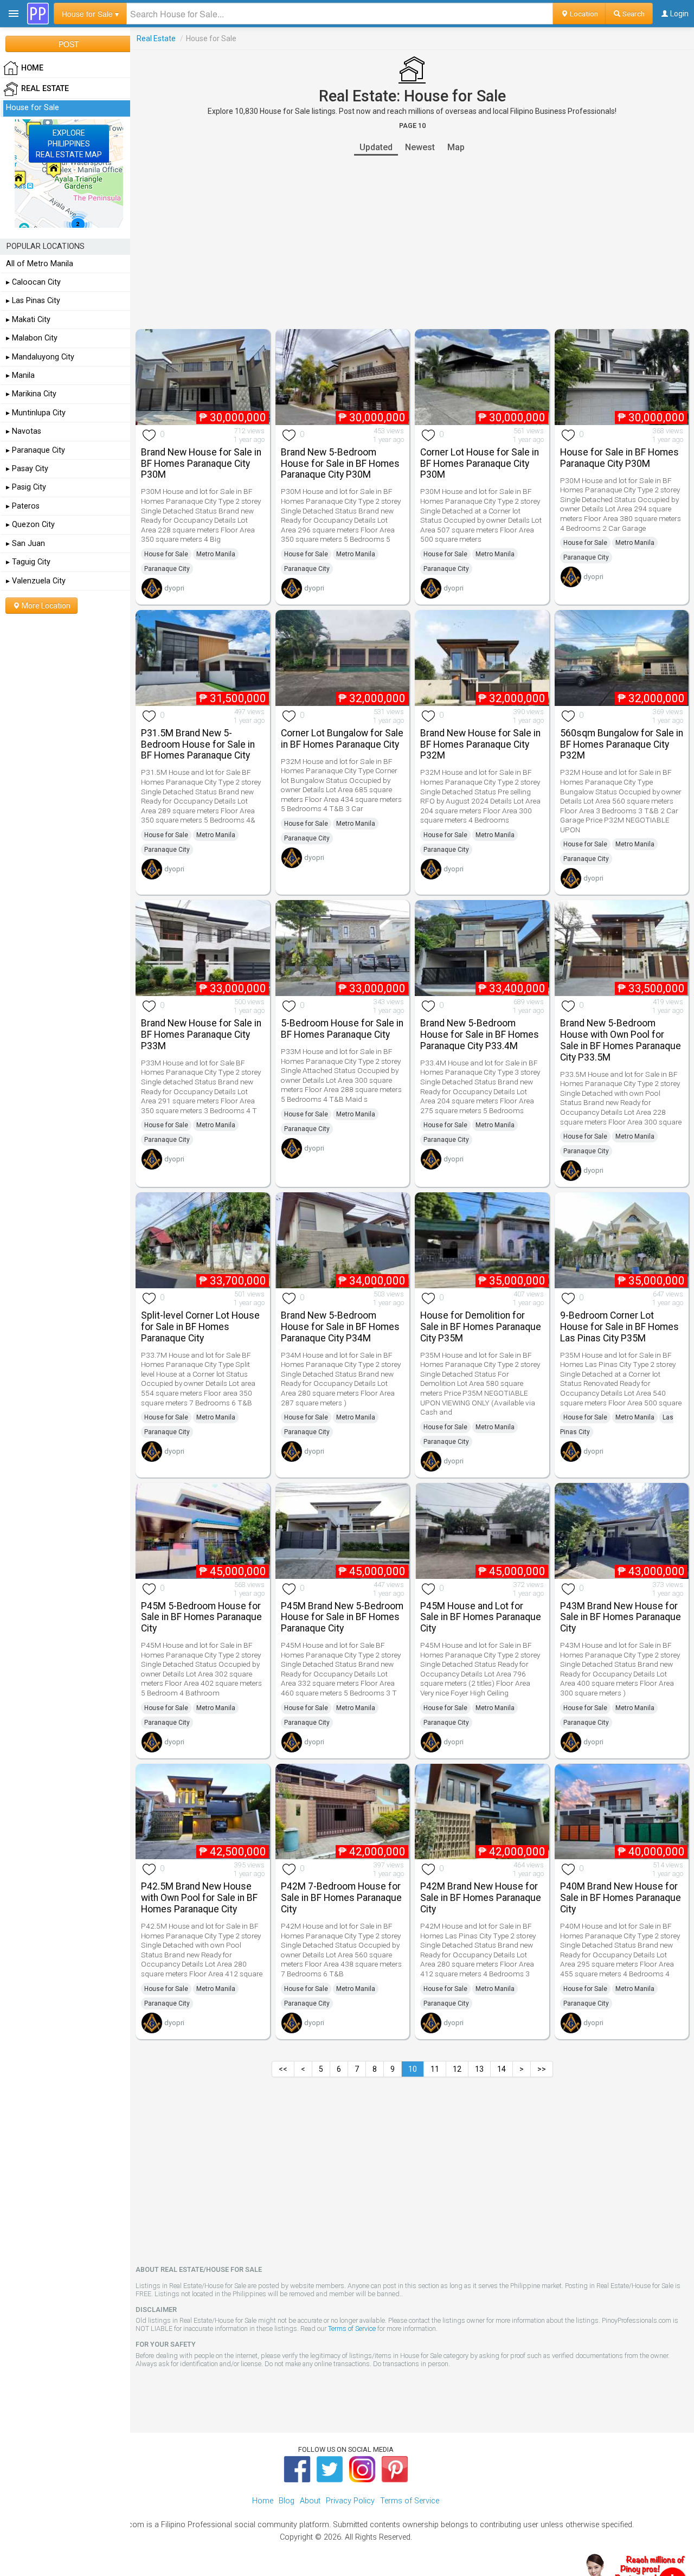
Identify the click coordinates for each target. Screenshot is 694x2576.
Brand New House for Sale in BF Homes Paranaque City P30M (201, 464)
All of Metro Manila (40, 264)
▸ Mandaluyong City (40, 357)
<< (283, 2069)
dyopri (174, 588)
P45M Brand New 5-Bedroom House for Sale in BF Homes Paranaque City (342, 1617)
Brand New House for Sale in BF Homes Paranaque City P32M (480, 744)
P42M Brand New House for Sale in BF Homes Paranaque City (481, 1898)
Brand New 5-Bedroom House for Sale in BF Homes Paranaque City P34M (340, 1327)
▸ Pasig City (26, 487)
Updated (376, 147)
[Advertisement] (412, 242)
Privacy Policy (350, 2501)
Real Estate (156, 38)
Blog (287, 2501)
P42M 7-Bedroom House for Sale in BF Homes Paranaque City (341, 1898)
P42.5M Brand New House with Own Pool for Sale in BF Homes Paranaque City (199, 1898)
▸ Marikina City (31, 394)
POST (69, 44)
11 (435, 2069)
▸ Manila (20, 375)
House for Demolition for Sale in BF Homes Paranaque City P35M (481, 1327)
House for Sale (166, 554)
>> (542, 2069)
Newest (420, 147)
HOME (32, 68)
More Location (45, 606)
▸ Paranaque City (36, 450)
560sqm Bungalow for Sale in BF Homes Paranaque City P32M (622, 744)
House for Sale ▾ (90, 14)
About (310, 2501)
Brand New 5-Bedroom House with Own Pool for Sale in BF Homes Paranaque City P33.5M (621, 1040)
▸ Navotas (24, 431)
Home (263, 2501)
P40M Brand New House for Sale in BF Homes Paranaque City (621, 1898)
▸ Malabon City (32, 338)
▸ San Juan (25, 544)
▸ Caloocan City (33, 282)
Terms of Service (352, 2328)
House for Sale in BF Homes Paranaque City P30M (619, 458)
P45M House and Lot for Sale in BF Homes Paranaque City (481, 1617)
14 (502, 2069)
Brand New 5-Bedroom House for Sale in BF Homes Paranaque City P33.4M (480, 1035)
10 (413, 2069)
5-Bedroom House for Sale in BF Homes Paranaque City (342, 1029)
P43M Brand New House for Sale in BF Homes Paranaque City (621, 1617)
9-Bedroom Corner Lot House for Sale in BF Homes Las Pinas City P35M (619, 1327)
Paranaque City (167, 569)
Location (583, 14)
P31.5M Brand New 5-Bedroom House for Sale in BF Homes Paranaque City (198, 744)
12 (457, 2069)
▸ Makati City (28, 320)
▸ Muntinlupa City (36, 413)
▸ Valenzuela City (36, 581)
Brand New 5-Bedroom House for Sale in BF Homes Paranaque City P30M (340, 464)
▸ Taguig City (28, 562)
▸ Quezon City (30, 525)
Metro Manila (216, 554)
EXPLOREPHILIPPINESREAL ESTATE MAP (69, 144)
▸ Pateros (23, 506)
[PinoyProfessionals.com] (38, 14)
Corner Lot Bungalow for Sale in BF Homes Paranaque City (342, 739)
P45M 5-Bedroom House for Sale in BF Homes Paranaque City (201, 1617)
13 (479, 2069)
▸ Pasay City (27, 469)
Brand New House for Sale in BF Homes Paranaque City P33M (201, 1035)
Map (456, 147)
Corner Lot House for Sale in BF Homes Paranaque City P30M (480, 464)
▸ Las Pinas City (33, 301)
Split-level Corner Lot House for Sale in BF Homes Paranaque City (200, 1327)
